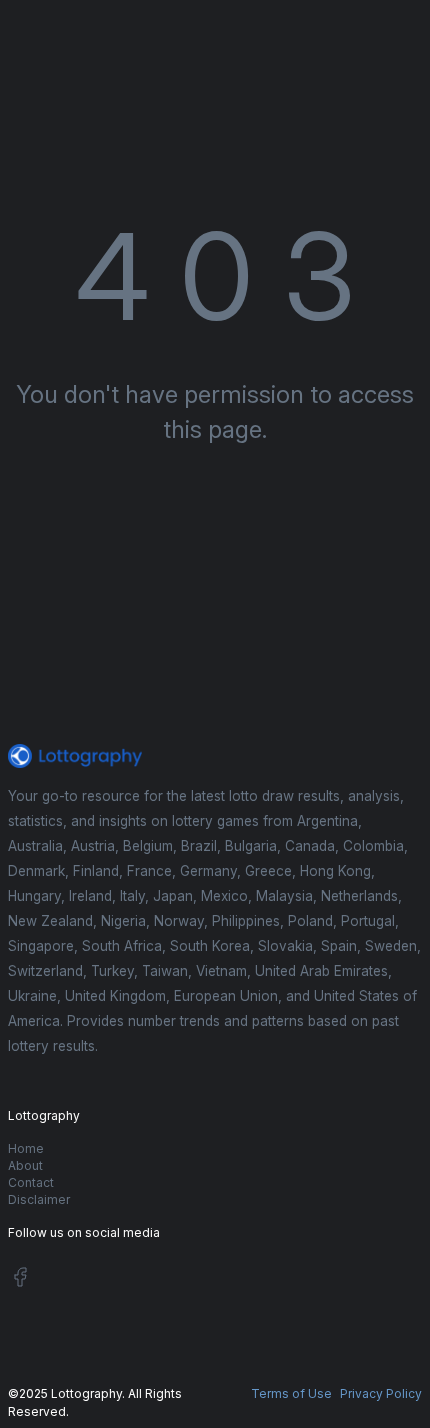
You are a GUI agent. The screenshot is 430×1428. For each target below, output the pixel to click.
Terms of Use (291, 1393)
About (25, 1165)
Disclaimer (39, 1199)
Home (26, 1148)
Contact (31, 1182)
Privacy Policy (381, 1393)
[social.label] (20, 1280)
